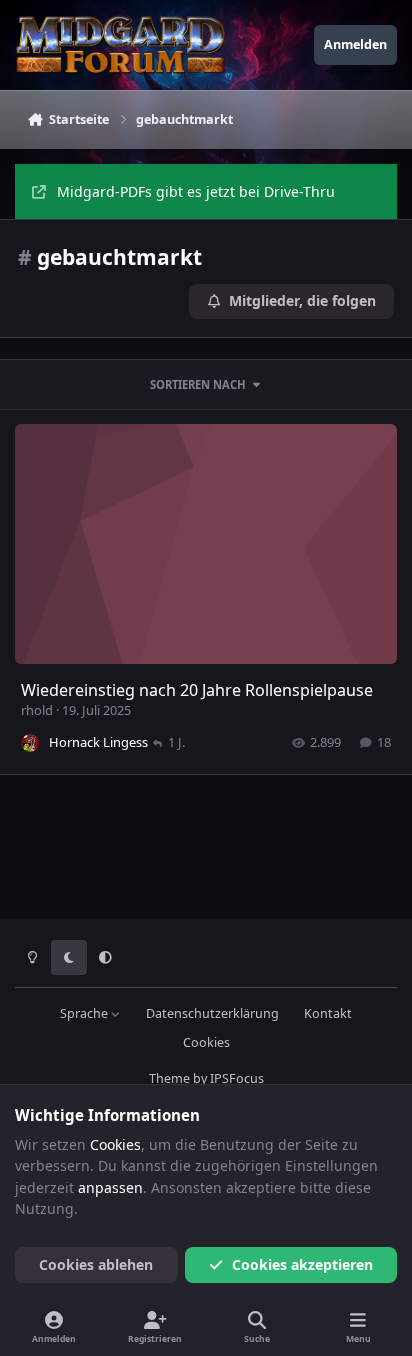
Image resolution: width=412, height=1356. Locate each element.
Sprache (85, 1013)
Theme (169, 1078)
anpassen (110, 1187)
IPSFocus (237, 1078)
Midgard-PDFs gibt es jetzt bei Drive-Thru (196, 191)
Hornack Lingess (98, 742)
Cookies (206, 1042)
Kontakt (328, 1013)
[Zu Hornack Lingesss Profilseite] (30, 743)
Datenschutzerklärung (212, 1013)
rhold (37, 710)
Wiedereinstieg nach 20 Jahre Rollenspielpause (197, 690)
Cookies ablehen (96, 1264)
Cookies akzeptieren (302, 1264)
